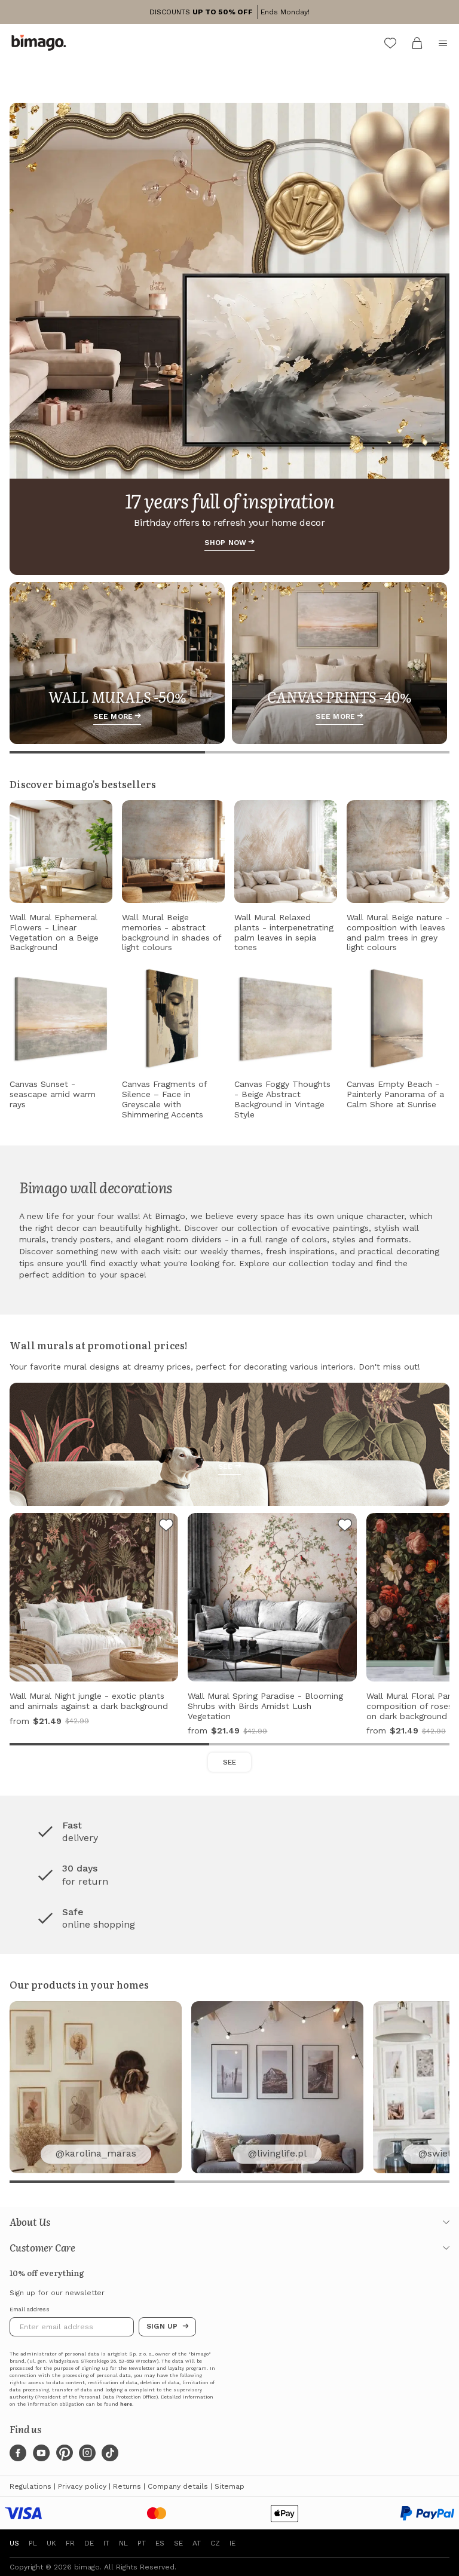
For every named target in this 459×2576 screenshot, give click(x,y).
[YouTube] (41, 2453)
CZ (215, 2543)
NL (123, 2543)
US (14, 2543)
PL (33, 2543)
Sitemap (229, 2486)
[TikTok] (110, 2453)
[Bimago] (41, 43)
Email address (30, 2309)
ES (160, 2543)
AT (197, 2543)
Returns (127, 2486)
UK (51, 2543)
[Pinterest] (65, 2453)
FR (70, 2543)
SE (178, 2543)
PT (142, 2543)
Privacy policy (82, 2486)
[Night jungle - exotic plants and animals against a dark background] (166, 1527)
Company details (178, 2486)
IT (106, 2543)
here (126, 2404)
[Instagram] (87, 2453)
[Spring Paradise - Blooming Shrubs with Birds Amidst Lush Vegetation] (345, 1527)
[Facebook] (18, 2453)
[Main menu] (443, 43)
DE (89, 2543)
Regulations (30, 2486)
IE (232, 2543)
